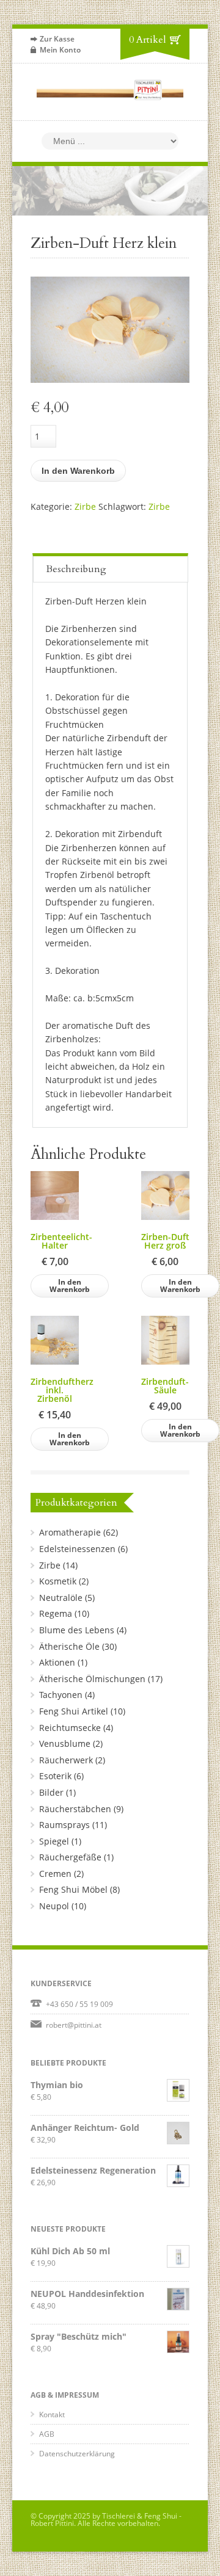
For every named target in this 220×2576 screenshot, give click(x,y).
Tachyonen (61, 1695)
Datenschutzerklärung (77, 2454)
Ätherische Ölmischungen (92, 1679)
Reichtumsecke (70, 1728)
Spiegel (54, 1841)
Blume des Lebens (77, 1630)
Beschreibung (76, 569)
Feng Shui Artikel (74, 1711)
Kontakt (52, 2415)
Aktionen (57, 1662)
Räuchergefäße (70, 1857)
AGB (47, 2434)
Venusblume (65, 1743)
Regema (56, 1613)
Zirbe (85, 506)
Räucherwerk (66, 1760)
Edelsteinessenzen (77, 1549)
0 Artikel (148, 40)
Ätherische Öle (69, 1646)
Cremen (55, 1874)
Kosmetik (58, 1581)
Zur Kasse (57, 39)
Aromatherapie (70, 1532)
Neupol (54, 1906)
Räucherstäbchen (75, 1809)
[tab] (111, 568)
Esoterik (55, 1776)
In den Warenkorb (78, 471)
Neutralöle (61, 1598)
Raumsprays (64, 1825)
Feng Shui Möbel (73, 1889)
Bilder (51, 1792)
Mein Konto (60, 50)
